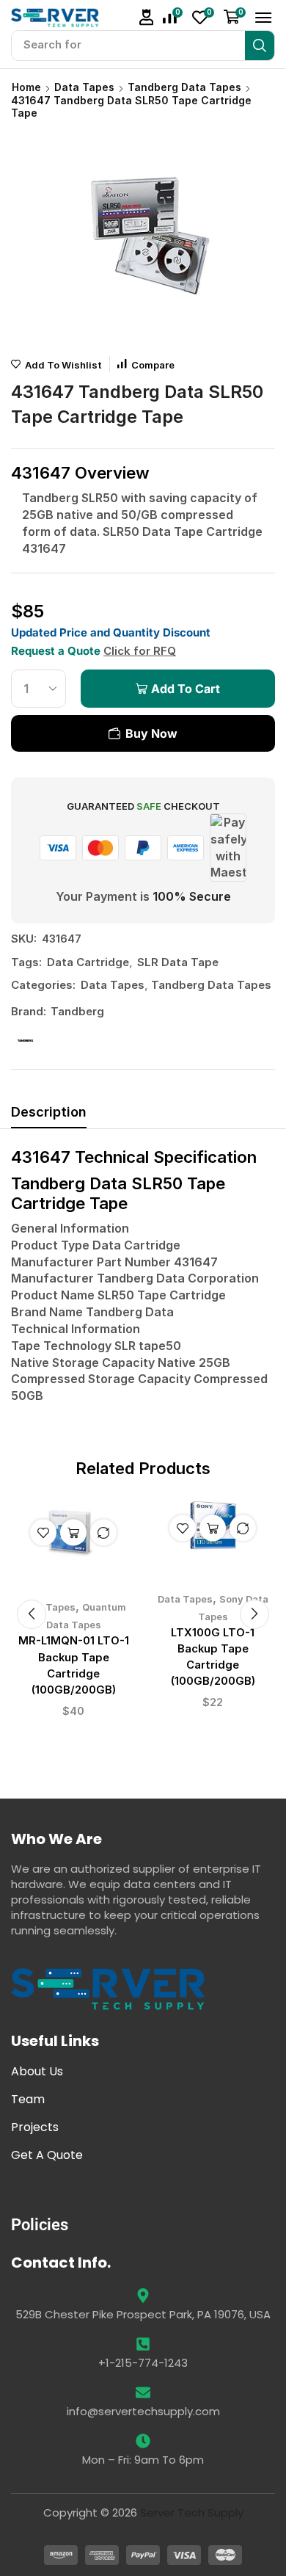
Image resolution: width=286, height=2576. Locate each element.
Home (26, 87)
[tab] (49, 1116)
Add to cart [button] (73, 1532)
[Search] (260, 46)
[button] (147, 17)
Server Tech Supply (192, 2512)
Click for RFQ (140, 651)
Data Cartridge (88, 962)
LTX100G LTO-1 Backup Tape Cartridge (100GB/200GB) (213, 1657)
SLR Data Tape (178, 962)
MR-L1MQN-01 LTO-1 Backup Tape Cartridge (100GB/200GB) (74, 1665)
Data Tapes (84, 87)
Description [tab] (49, 1112)
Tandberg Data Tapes (184, 87)
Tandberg (77, 1011)
